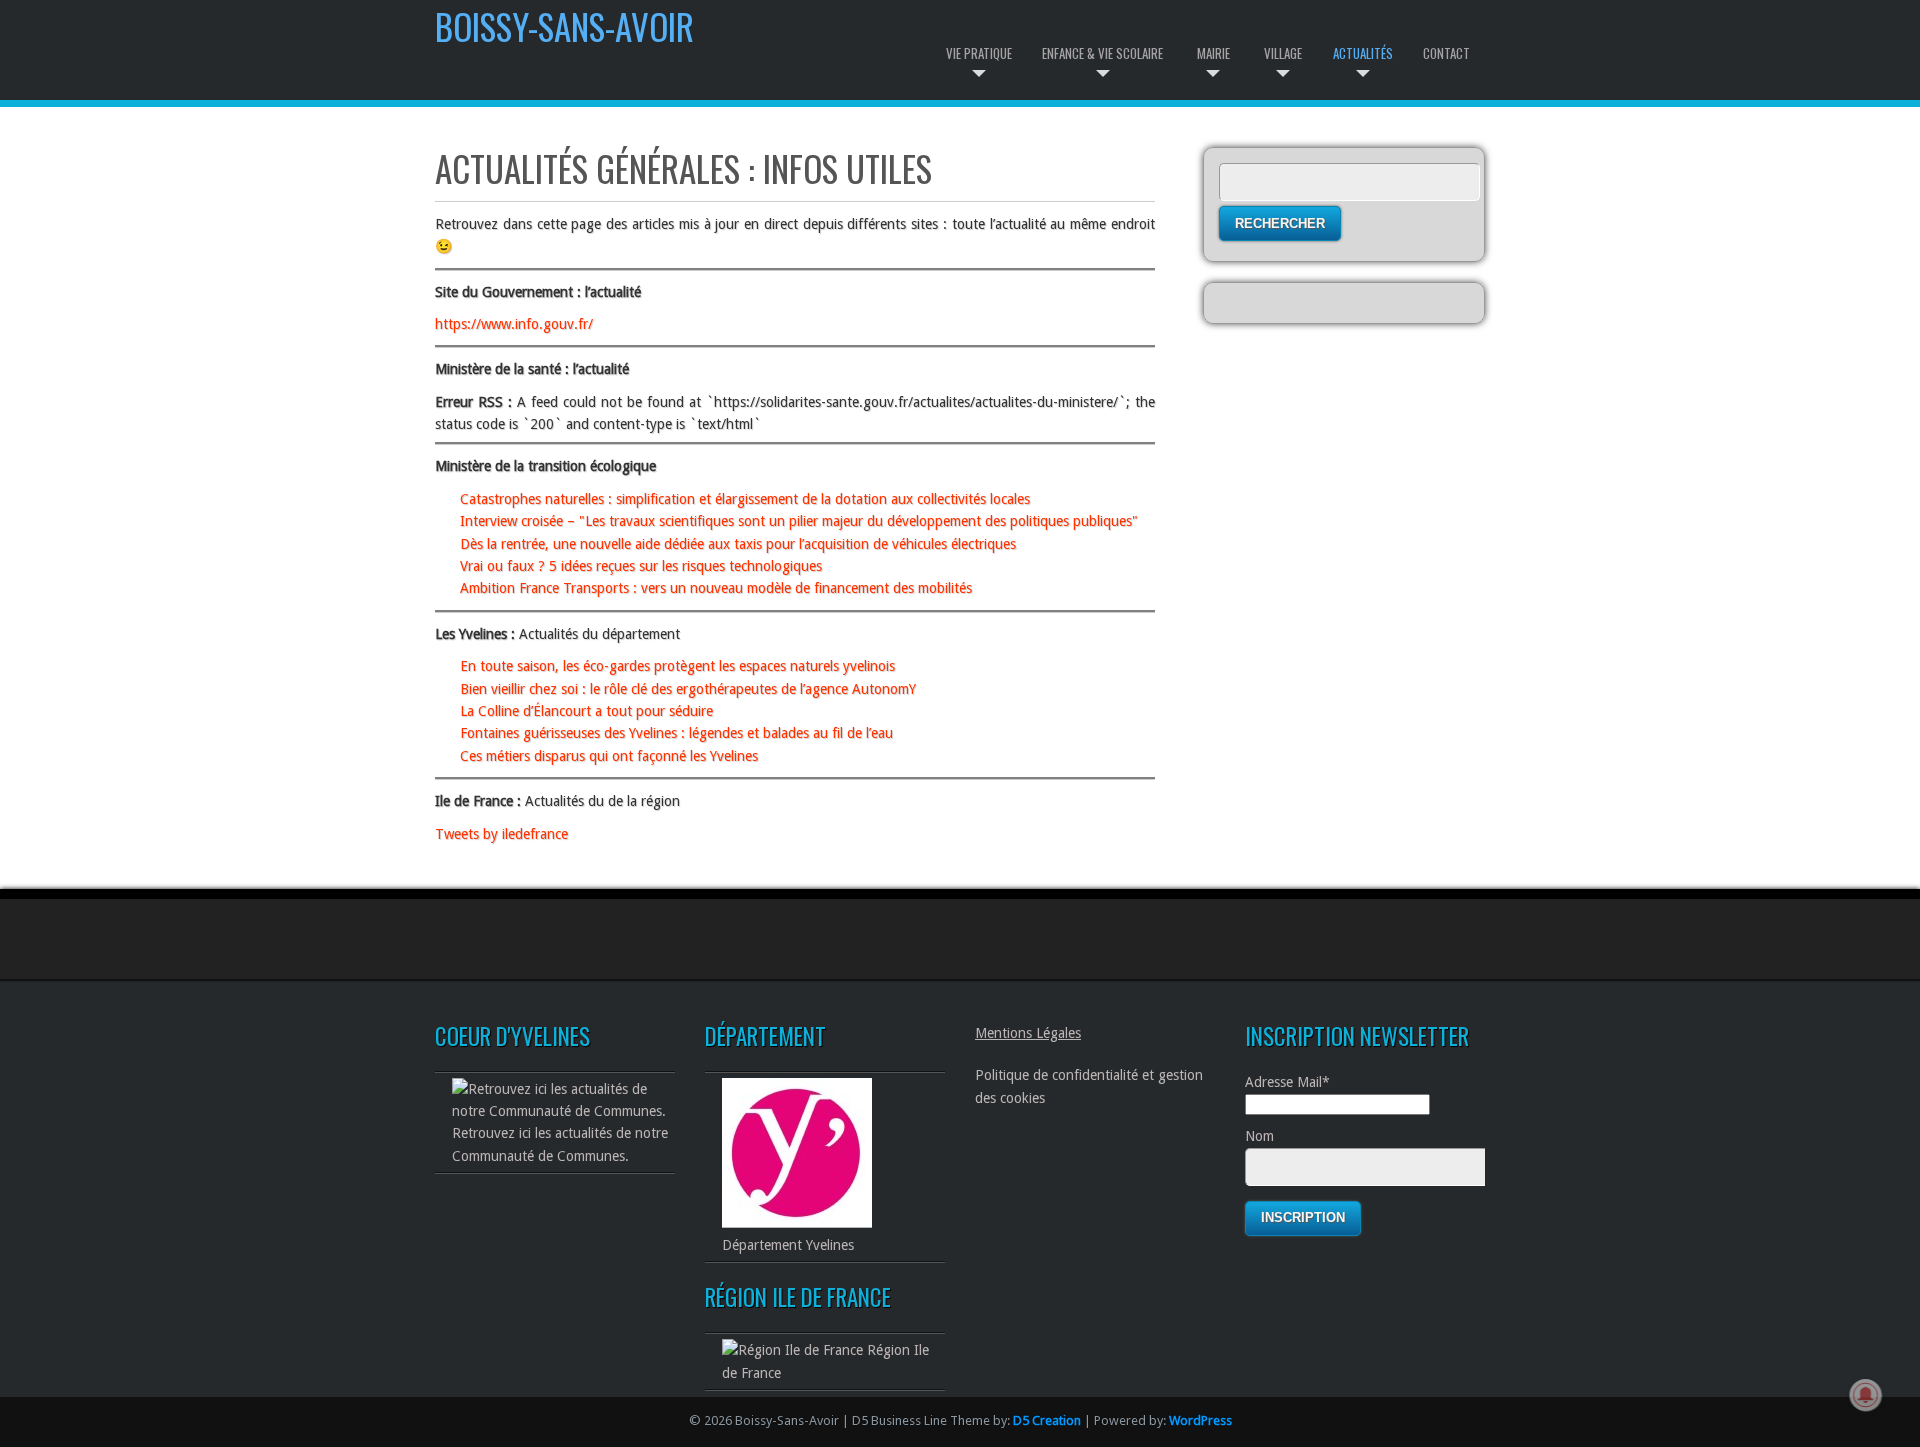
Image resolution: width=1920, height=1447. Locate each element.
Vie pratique (979, 53)
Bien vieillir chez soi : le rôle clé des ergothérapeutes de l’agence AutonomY (688, 689)
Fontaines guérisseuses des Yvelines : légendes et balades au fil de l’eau (676, 733)
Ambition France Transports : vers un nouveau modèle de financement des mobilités (716, 588)
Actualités (1363, 53)
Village (1283, 53)
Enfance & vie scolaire (1102, 53)
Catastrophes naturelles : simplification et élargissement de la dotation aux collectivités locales (745, 499)
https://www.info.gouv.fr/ (514, 324)
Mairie (1213, 53)
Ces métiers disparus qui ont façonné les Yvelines (609, 756)
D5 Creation (1047, 1420)
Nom (1259, 1136)
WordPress (1200, 1420)
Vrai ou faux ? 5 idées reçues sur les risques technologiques (641, 566)
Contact (1446, 53)
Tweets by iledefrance (501, 834)
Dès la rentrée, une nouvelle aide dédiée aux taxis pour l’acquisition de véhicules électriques (738, 544)
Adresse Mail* (1287, 1082)
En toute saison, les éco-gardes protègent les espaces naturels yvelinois (677, 666)
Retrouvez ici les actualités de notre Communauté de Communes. (560, 1144)
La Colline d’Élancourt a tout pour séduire (586, 711)
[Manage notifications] (1866, 1395)
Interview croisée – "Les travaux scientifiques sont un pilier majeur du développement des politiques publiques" (799, 521)
